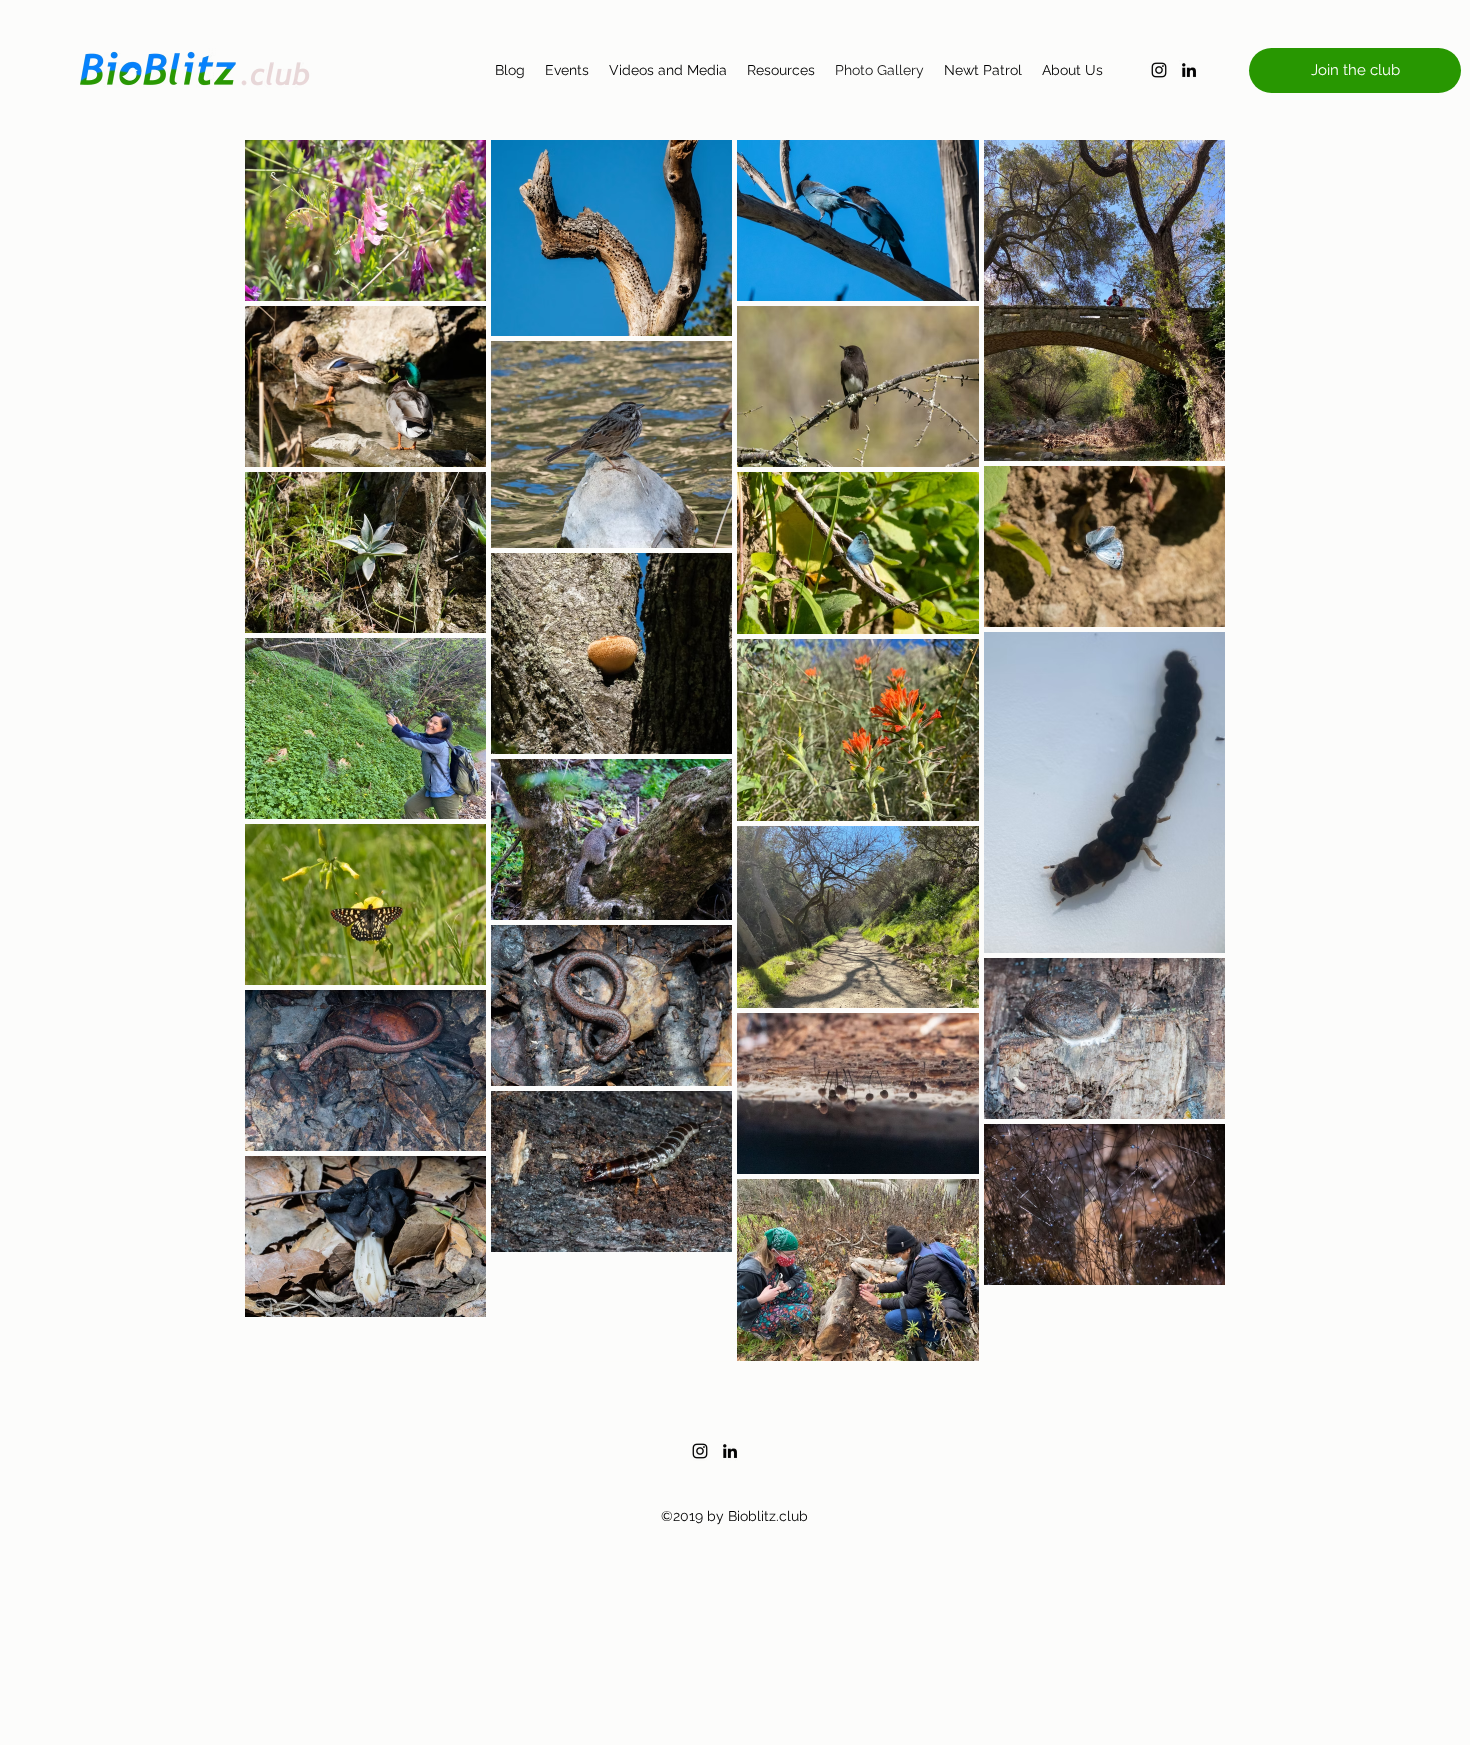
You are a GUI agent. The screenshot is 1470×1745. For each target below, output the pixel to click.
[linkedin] (1189, 70)
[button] (1355, 70)
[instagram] (1159, 70)
